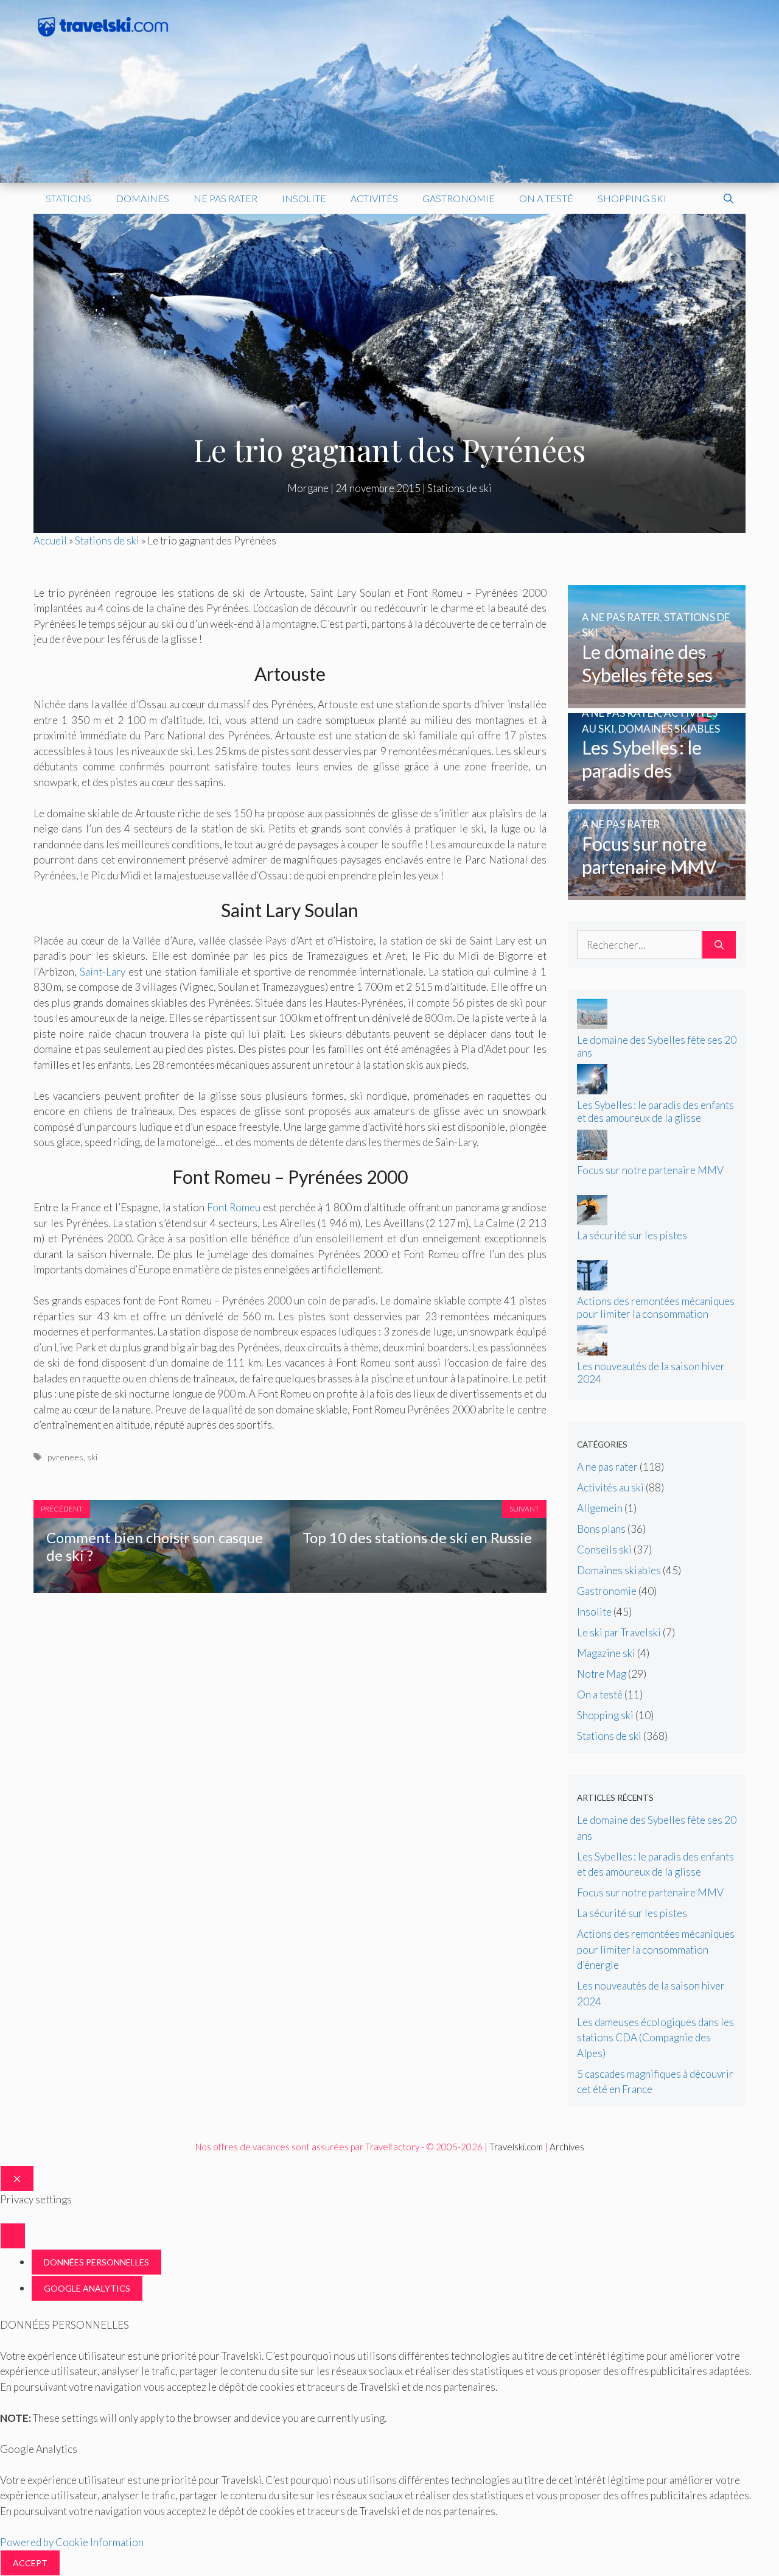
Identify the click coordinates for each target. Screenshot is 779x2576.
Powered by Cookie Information (72, 2542)
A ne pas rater (607, 1467)
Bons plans (601, 1529)
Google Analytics (87, 2288)
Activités (374, 198)
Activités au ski (610, 1487)
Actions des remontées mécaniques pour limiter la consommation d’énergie (656, 1314)
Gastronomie (459, 198)
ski (92, 1457)
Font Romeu (234, 1207)
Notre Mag (602, 1674)
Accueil (50, 540)
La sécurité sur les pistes (632, 1235)
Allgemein (600, 1508)
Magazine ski (606, 1653)
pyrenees (65, 1457)
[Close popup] (13, 2236)
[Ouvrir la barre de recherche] (728, 199)
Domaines (142, 198)
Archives (567, 2147)
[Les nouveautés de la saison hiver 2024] (592, 1352)
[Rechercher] (719, 945)
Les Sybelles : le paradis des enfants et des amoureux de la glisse (655, 1111)
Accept (30, 2563)
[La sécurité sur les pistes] (592, 1221)
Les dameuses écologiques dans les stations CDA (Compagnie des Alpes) (655, 2038)
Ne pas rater (225, 198)
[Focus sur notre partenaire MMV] (657, 892)
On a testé (546, 198)
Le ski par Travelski (619, 1632)
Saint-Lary (103, 972)
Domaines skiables (619, 1570)
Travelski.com (516, 2147)
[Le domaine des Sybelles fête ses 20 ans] (657, 700)
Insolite (304, 198)
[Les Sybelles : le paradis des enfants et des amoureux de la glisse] (657, 796)
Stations (68, 198)
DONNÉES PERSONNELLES (96, 2262)
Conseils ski (604, 1550)
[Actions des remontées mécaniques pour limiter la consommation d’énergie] (592, 1286)
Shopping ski (632, 198)
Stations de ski (459, 488)
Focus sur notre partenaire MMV (650, 1170)
